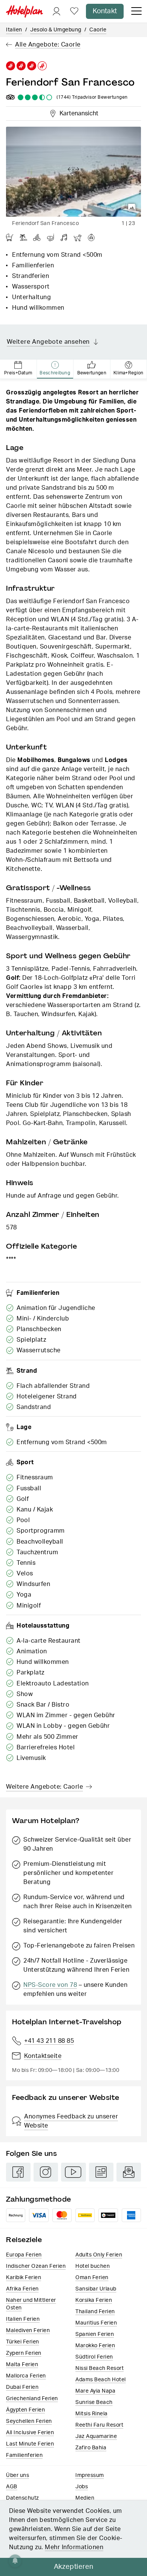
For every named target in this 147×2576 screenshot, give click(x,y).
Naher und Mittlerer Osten (31, 2304)
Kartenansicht (77, 112)
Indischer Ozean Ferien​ (36, 2266)
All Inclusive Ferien (30, 2433)
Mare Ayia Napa (95, 2391)
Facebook (18, 2172)
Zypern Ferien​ (24, 2353)
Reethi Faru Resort (99, 2425)
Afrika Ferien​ (22, 2289)
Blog (101, 2172)
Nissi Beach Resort (100, 2368)
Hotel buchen (93, 2266)
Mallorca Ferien (26, 2376)
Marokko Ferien (95, 2346)
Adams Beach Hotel (101, 2380)
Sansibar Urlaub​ (96, 2289)
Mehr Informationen (74, 2547)
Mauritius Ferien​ (96, 2323)
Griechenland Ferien (32, 2399)
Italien (14, 30)
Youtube (73, 2172)
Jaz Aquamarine (96, 2436)
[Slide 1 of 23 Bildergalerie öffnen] (73, 172)
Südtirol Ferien (94, 2357)
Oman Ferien (92, 2278)
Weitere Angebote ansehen (48, 342)
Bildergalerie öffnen (132, 208)
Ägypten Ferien (25, 2410)
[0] (74, 12)
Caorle (98, 30)
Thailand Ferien (95, 2312)
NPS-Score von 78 (50, 1985)
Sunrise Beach (94, 2402)
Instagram (46, 2172)
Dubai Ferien (22, 2387)
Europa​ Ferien (24, 2255)
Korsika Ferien (94, 2300)
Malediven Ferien (28, 2331)
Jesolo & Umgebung (56, 30)
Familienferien (24, 2455)
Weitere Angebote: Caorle (44, 1787)
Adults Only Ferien (99, 2255)
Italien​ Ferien (23, 2319)
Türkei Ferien (23, 2342)
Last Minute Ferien (30, 2444)
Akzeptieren (74, 2567)
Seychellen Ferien (29, 2421)
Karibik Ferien (24, 2278)
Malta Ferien (22, 2365)
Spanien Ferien (95, 2334)
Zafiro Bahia (91, 2448)
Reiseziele (24, 2240)
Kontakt (105, 11)
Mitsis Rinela (92, 2414)
